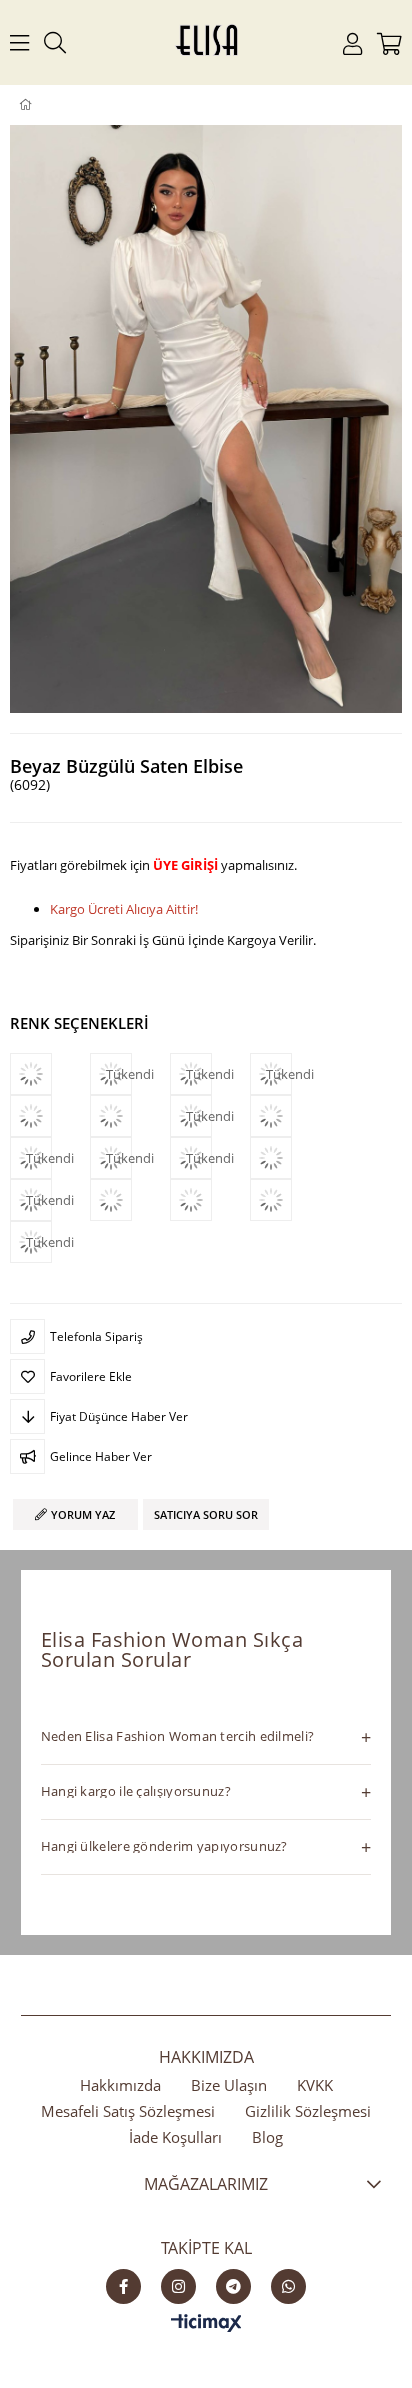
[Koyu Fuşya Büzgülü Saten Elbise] (50, 1116)
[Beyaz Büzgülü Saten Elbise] (290, 1116)
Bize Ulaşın (229, 2085)
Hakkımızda (120, 2085)
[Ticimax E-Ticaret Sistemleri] (206, 2324)
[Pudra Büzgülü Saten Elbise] (130, 1116)
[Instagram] (178, 2286)
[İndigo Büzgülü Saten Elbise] (210, 1200)
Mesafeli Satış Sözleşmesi (128, 2111)
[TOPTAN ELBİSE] (57, 105)
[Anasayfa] (39, 105)
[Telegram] (233, 2286)
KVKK (315, 2085)
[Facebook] (123, 2286)
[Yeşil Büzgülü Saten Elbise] (50, 1074)
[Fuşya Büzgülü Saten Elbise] (290, 1158)
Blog (267, 2137)
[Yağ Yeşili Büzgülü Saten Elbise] (290, 1200)
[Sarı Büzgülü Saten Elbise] (130, 1200)
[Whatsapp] (288, 2286)
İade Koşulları (175, 2137)
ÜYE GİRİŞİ (185, 865)
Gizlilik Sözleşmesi (308, 2111)
